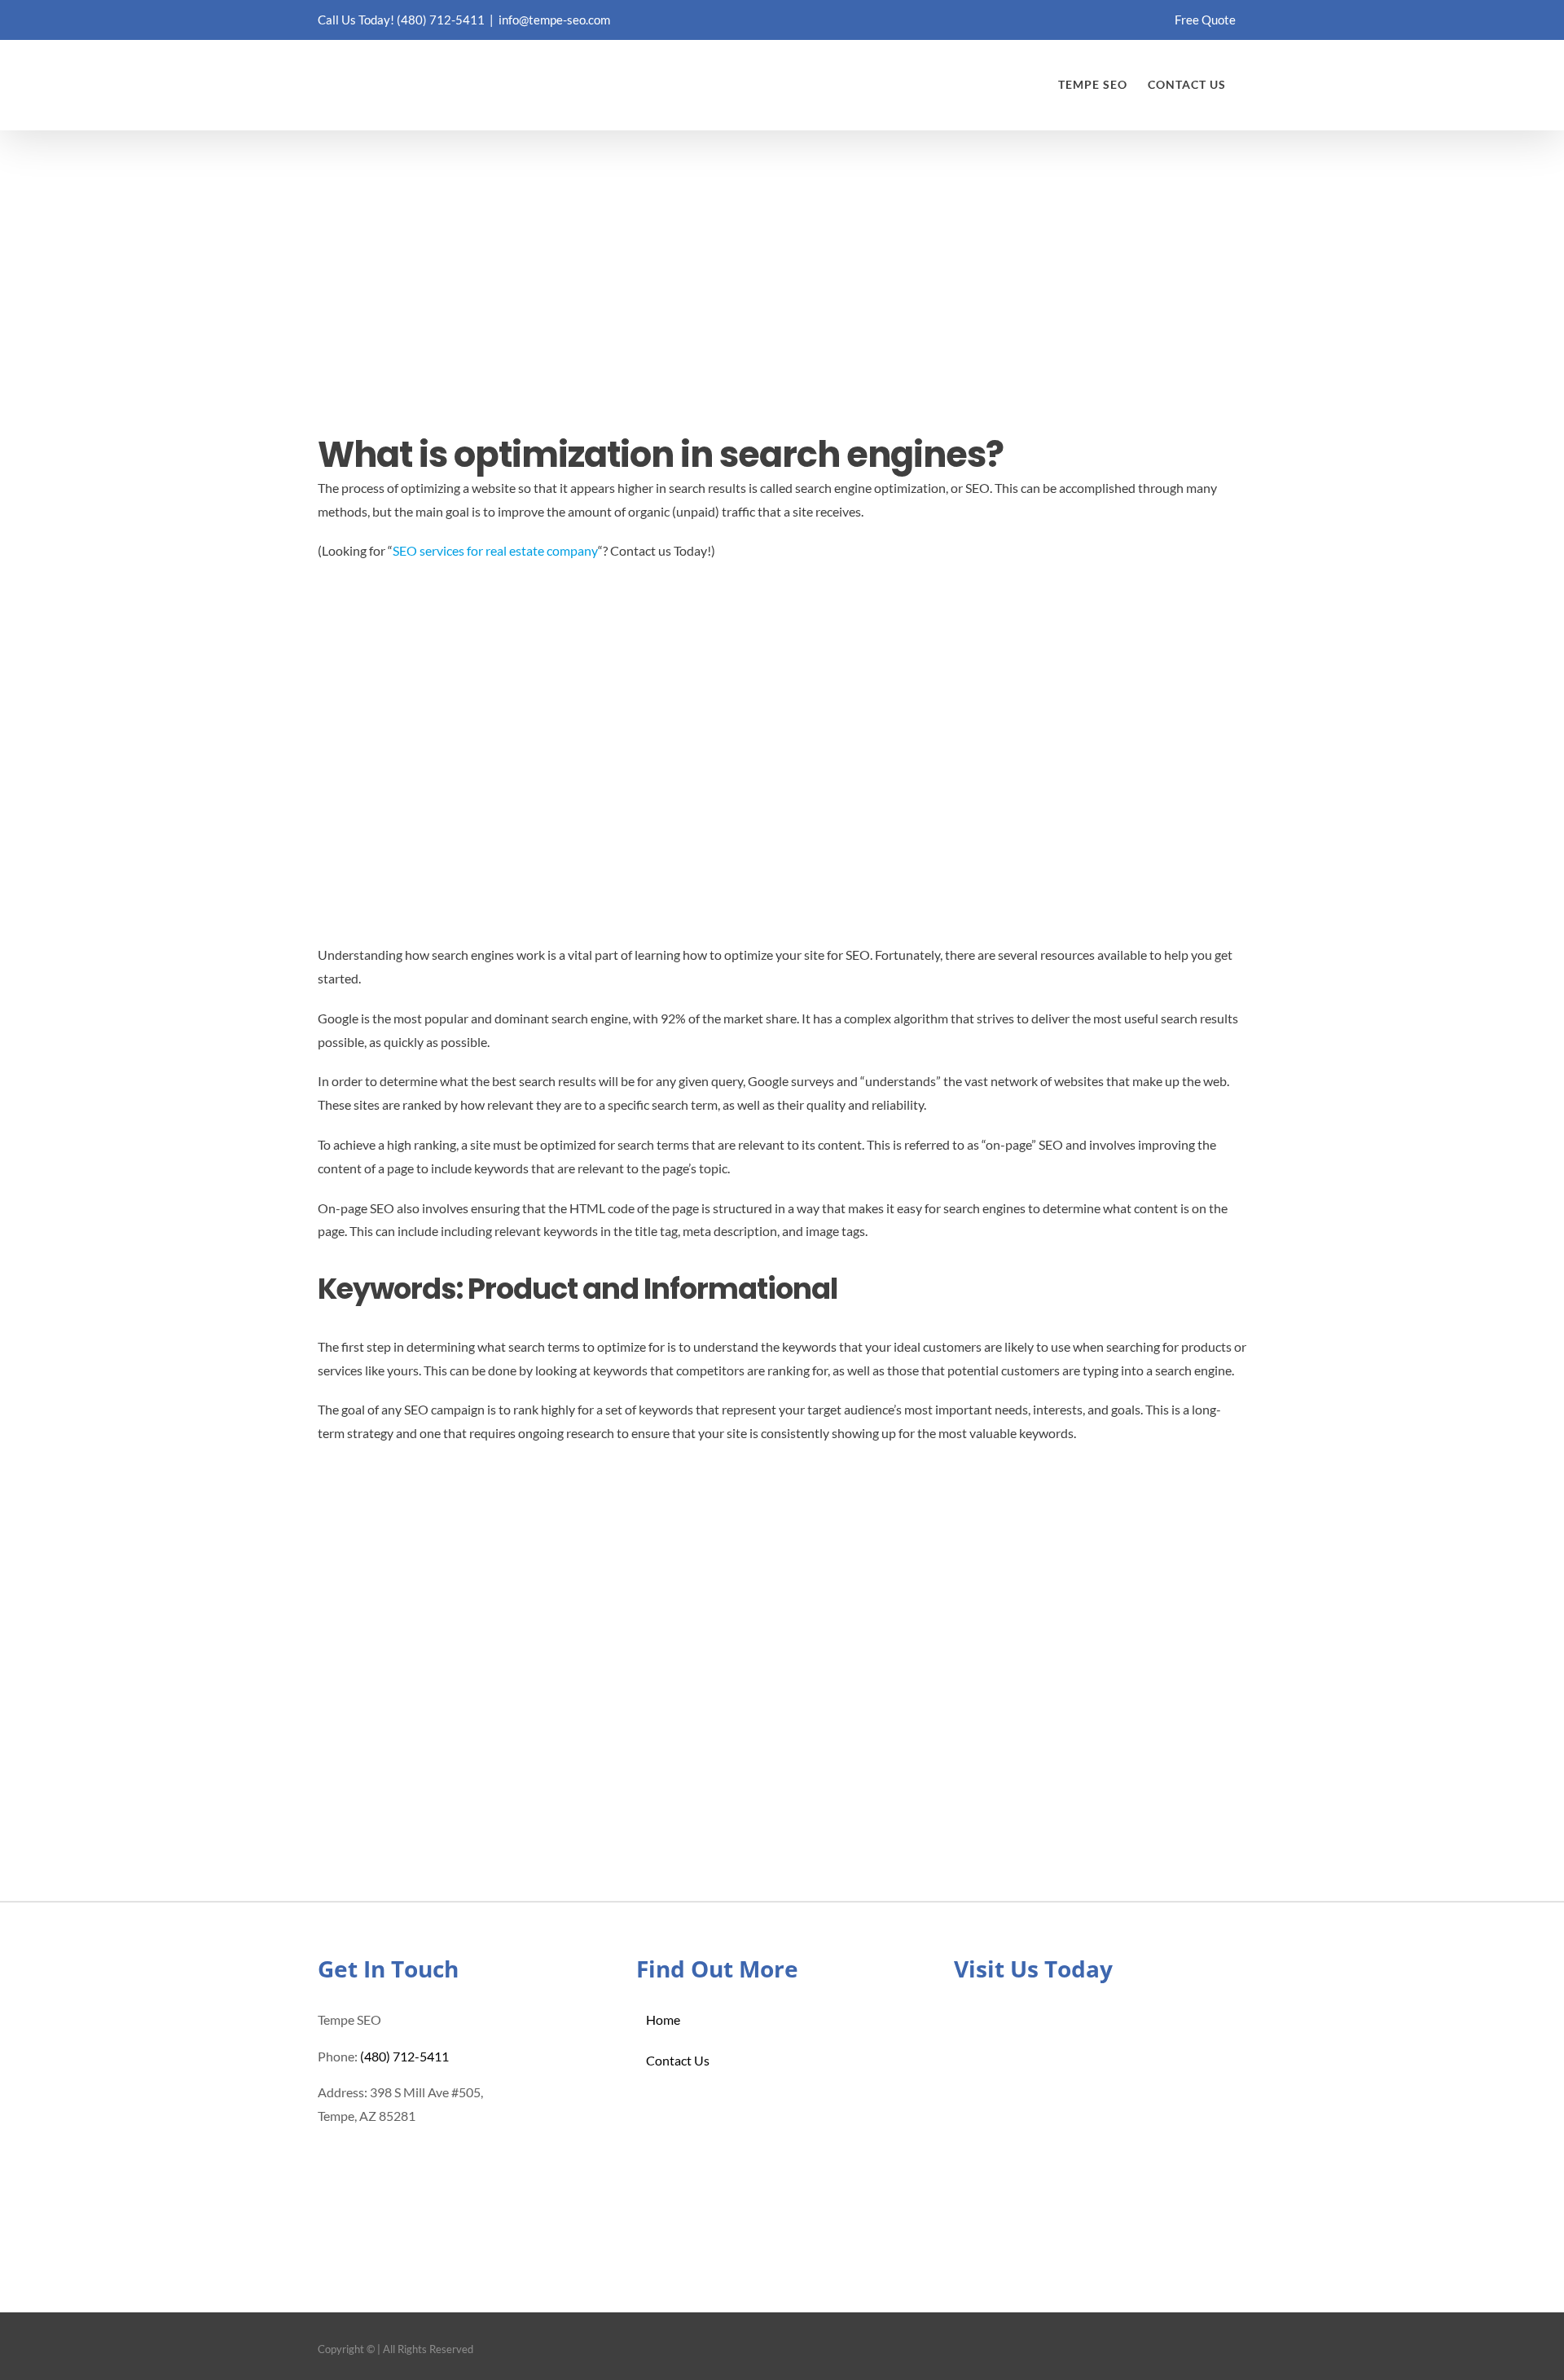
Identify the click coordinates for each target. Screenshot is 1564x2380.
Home (663, 2019)
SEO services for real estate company (495, 550)
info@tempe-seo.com (554, 20)
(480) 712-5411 (441, 20)
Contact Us (678, 2060)
